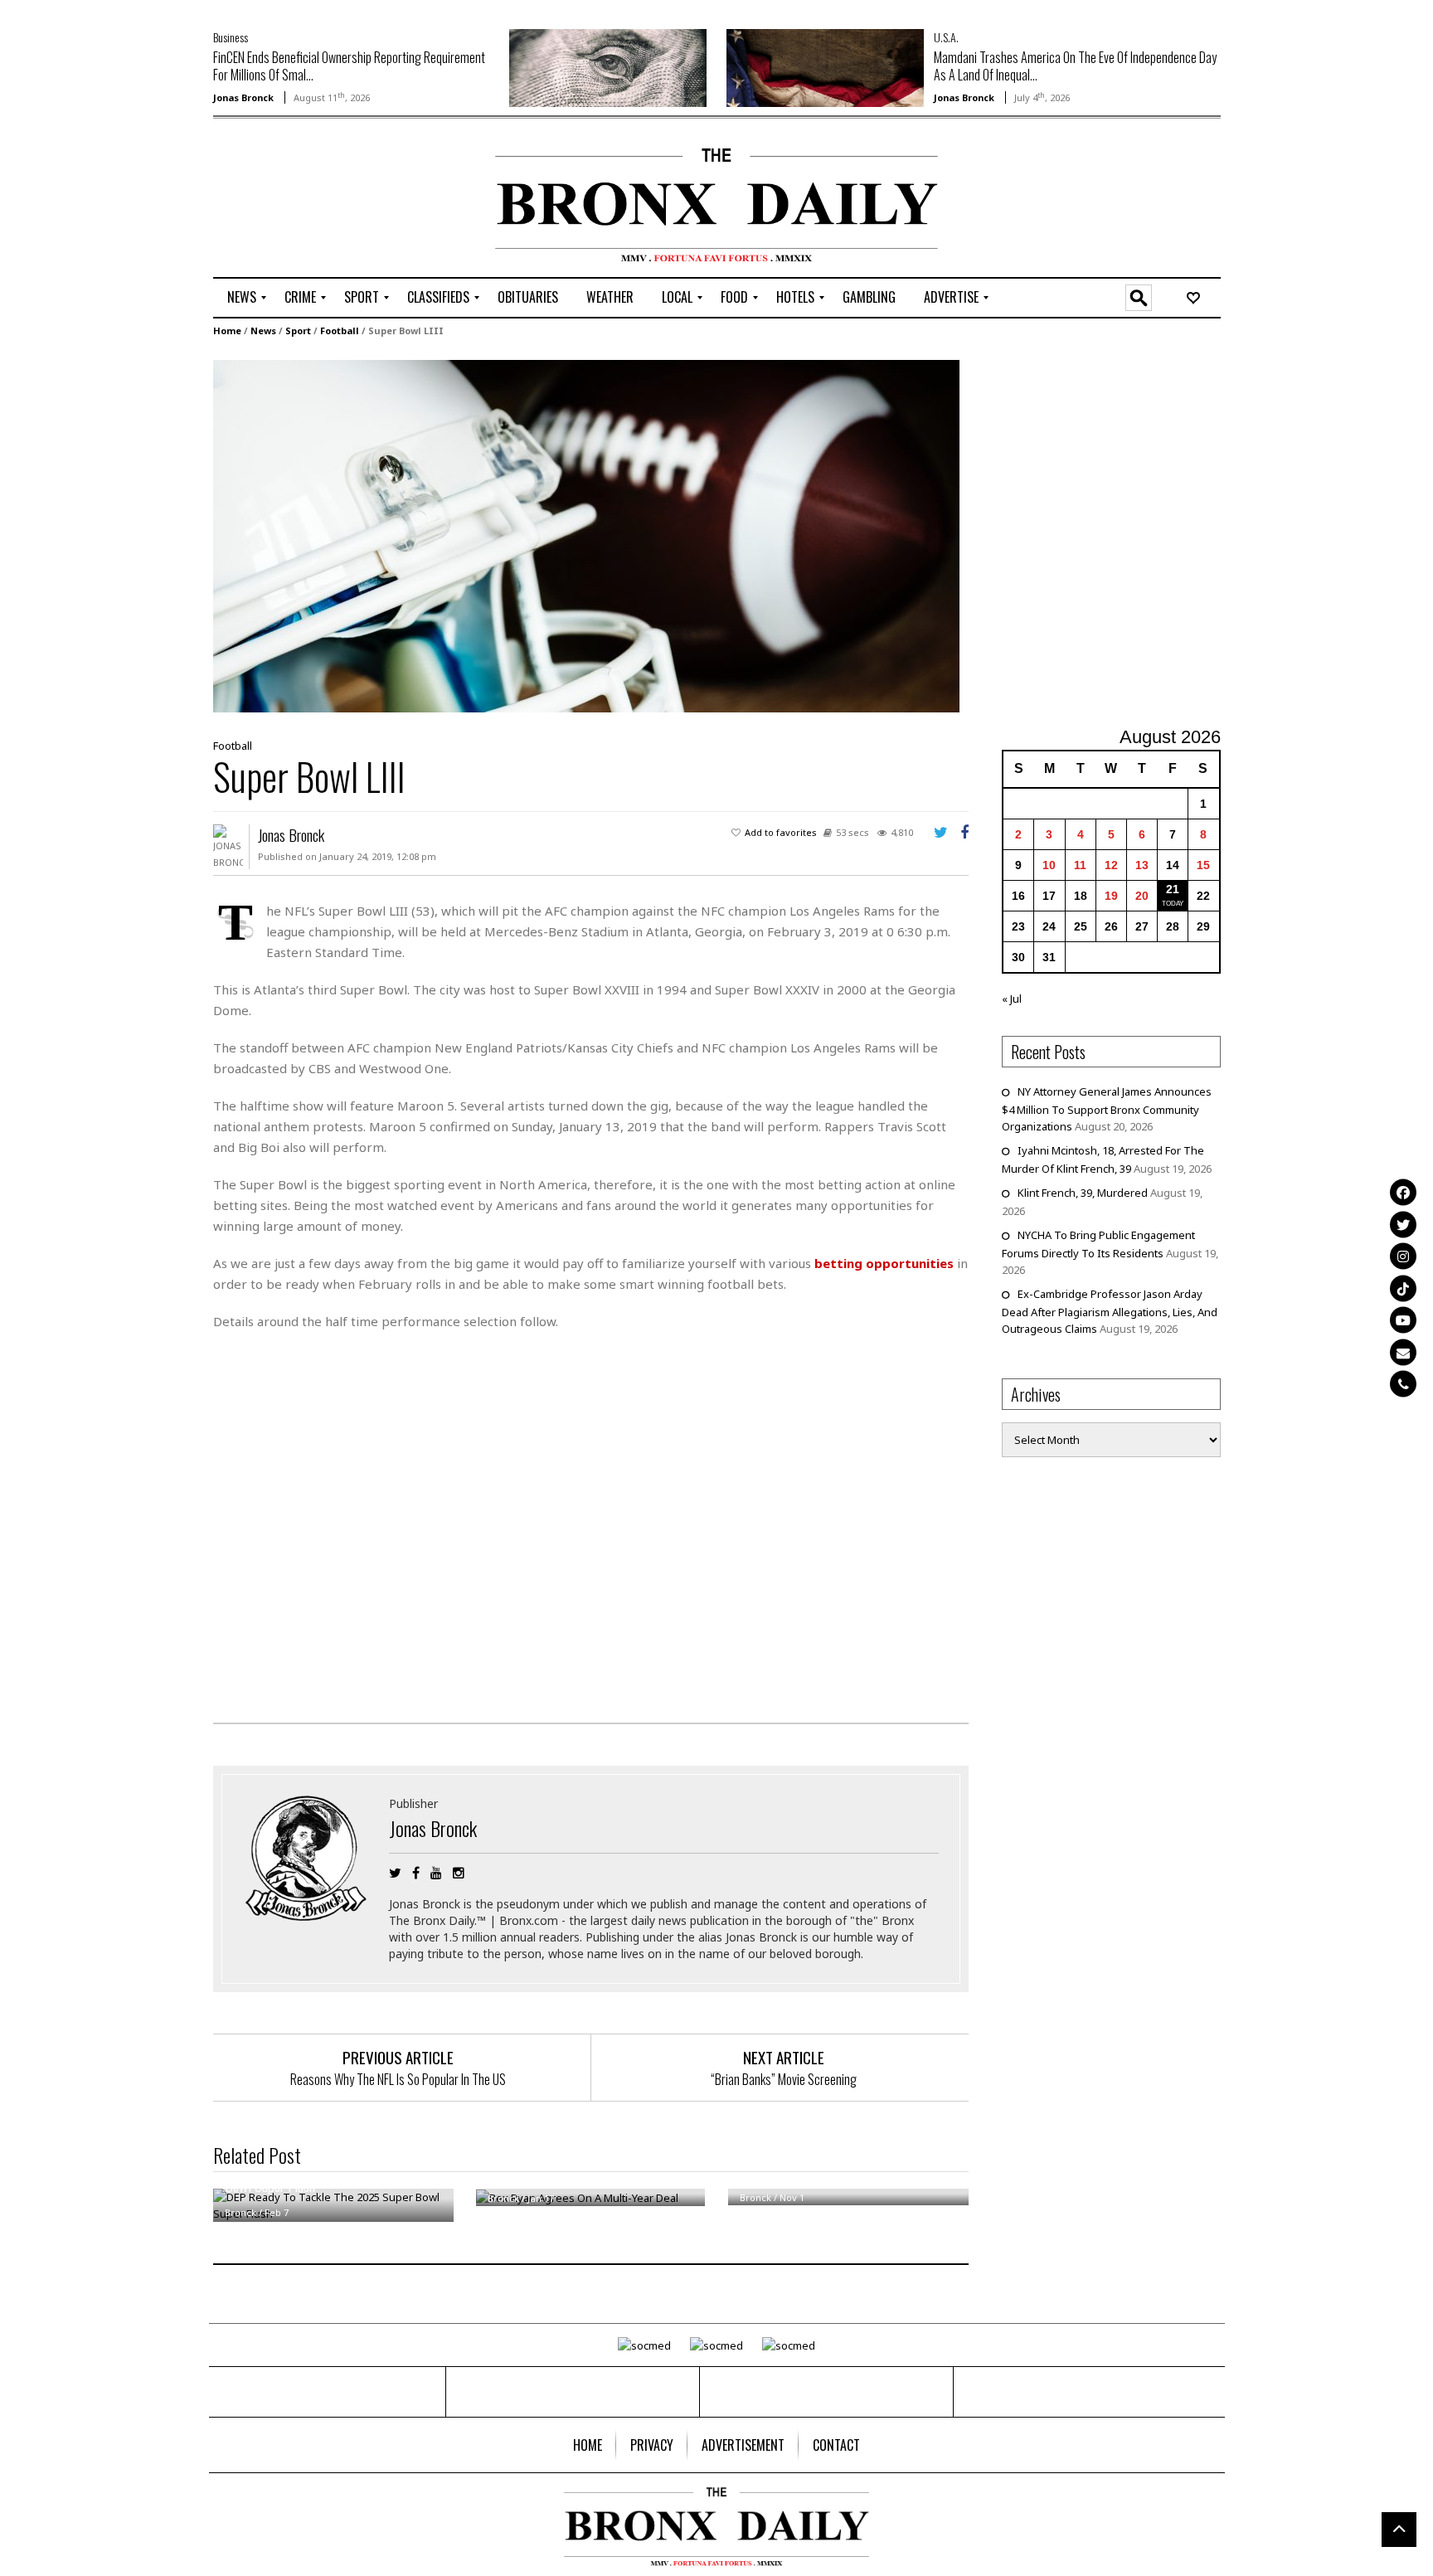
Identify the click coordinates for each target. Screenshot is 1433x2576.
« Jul (1012, 999)
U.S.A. (946, 37)
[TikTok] (1403, 1288)
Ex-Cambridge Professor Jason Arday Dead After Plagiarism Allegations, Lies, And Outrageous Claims (1110, 1311)
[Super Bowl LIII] (586, 535)
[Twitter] (1403, 1224)
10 (1049, 865)
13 (1142, 865)
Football (340, 331)
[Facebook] (1403, 1193)
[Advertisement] (310, 200)
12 (1111, 865)
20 (1142, 896)
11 (1080, 865)
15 (1203, 865)
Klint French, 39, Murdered (1083, 1193)
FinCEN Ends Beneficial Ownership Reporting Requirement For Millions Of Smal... (349, 66)
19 (1111, 896)
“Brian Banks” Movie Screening (784, 2079)
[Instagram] (1403, 1256)
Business (231, 37)
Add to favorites (781, 832)
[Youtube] (1403, 1320)
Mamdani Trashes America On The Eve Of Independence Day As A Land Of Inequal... (1075, 66)
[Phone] (1403, 1384)
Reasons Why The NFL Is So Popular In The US (398, 2079)
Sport (298, 331)
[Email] (1403, 1352)
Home (227, 331)
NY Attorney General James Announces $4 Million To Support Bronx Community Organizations (1107, 1109)
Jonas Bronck (243, 97)
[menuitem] (242, 298)
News (263, 331)
